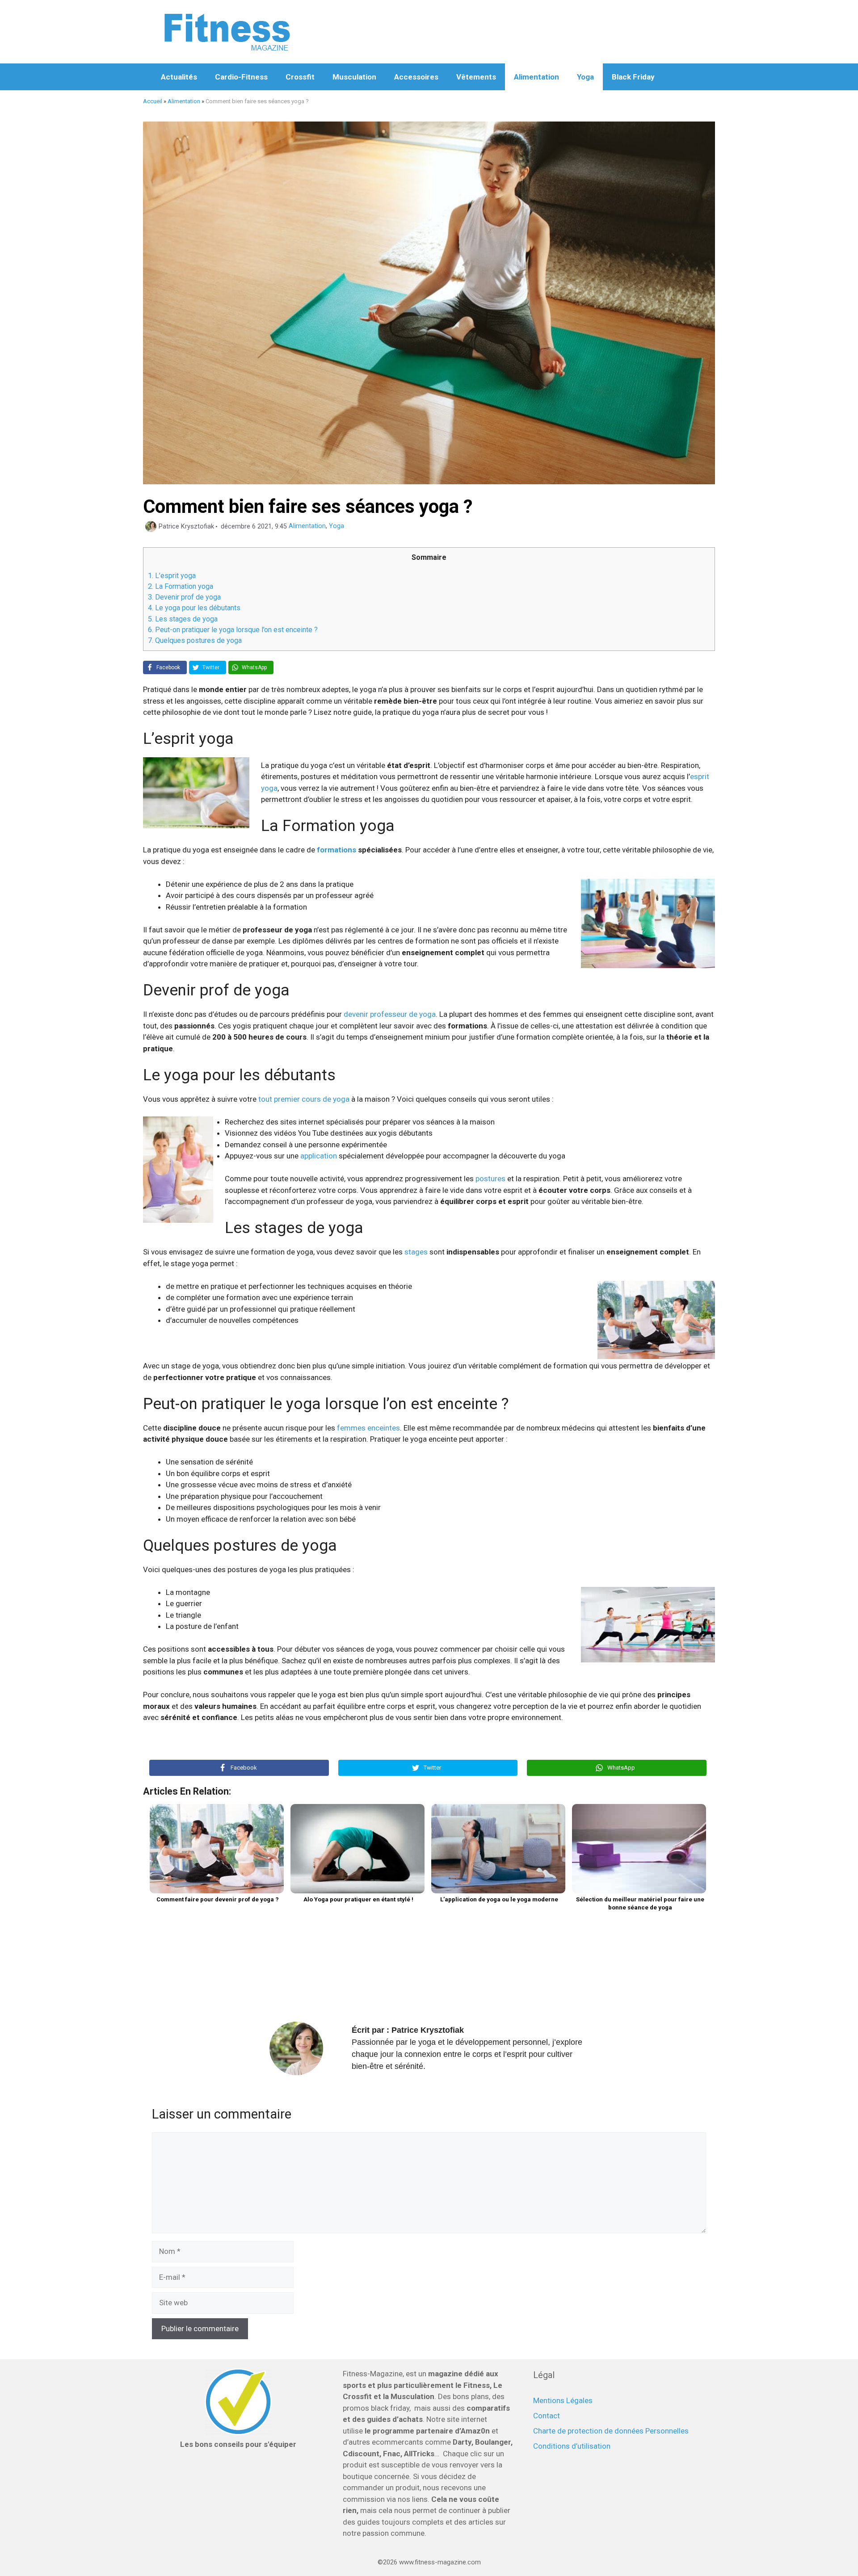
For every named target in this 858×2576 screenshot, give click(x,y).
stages (416, 1252)
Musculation (354, 77)
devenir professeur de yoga (390, 1014)
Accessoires (416, 77)
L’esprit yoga (172, 576)
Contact (547, 2416)
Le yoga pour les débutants (194, 608)
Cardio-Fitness (241, 77)
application (319, 1156)
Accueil (153, 101)
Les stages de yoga (183, 619)
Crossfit (300, 77)
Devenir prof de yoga (184, 597)
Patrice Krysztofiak (428, 2030)
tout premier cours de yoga (304, 1099)
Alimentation (536, 77)
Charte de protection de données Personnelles (611, 2431)
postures (490, 1179)
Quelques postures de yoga (195, 640)
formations (336, 850)
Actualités (179, 77)
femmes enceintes (368, 1428)
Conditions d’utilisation (572, 2446)
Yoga (585, 77)
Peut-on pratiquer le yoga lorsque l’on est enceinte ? (233, 630)
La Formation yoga (181, 586)
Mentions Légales (563, 2400)
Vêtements (476, 77)
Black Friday (633, 77)
